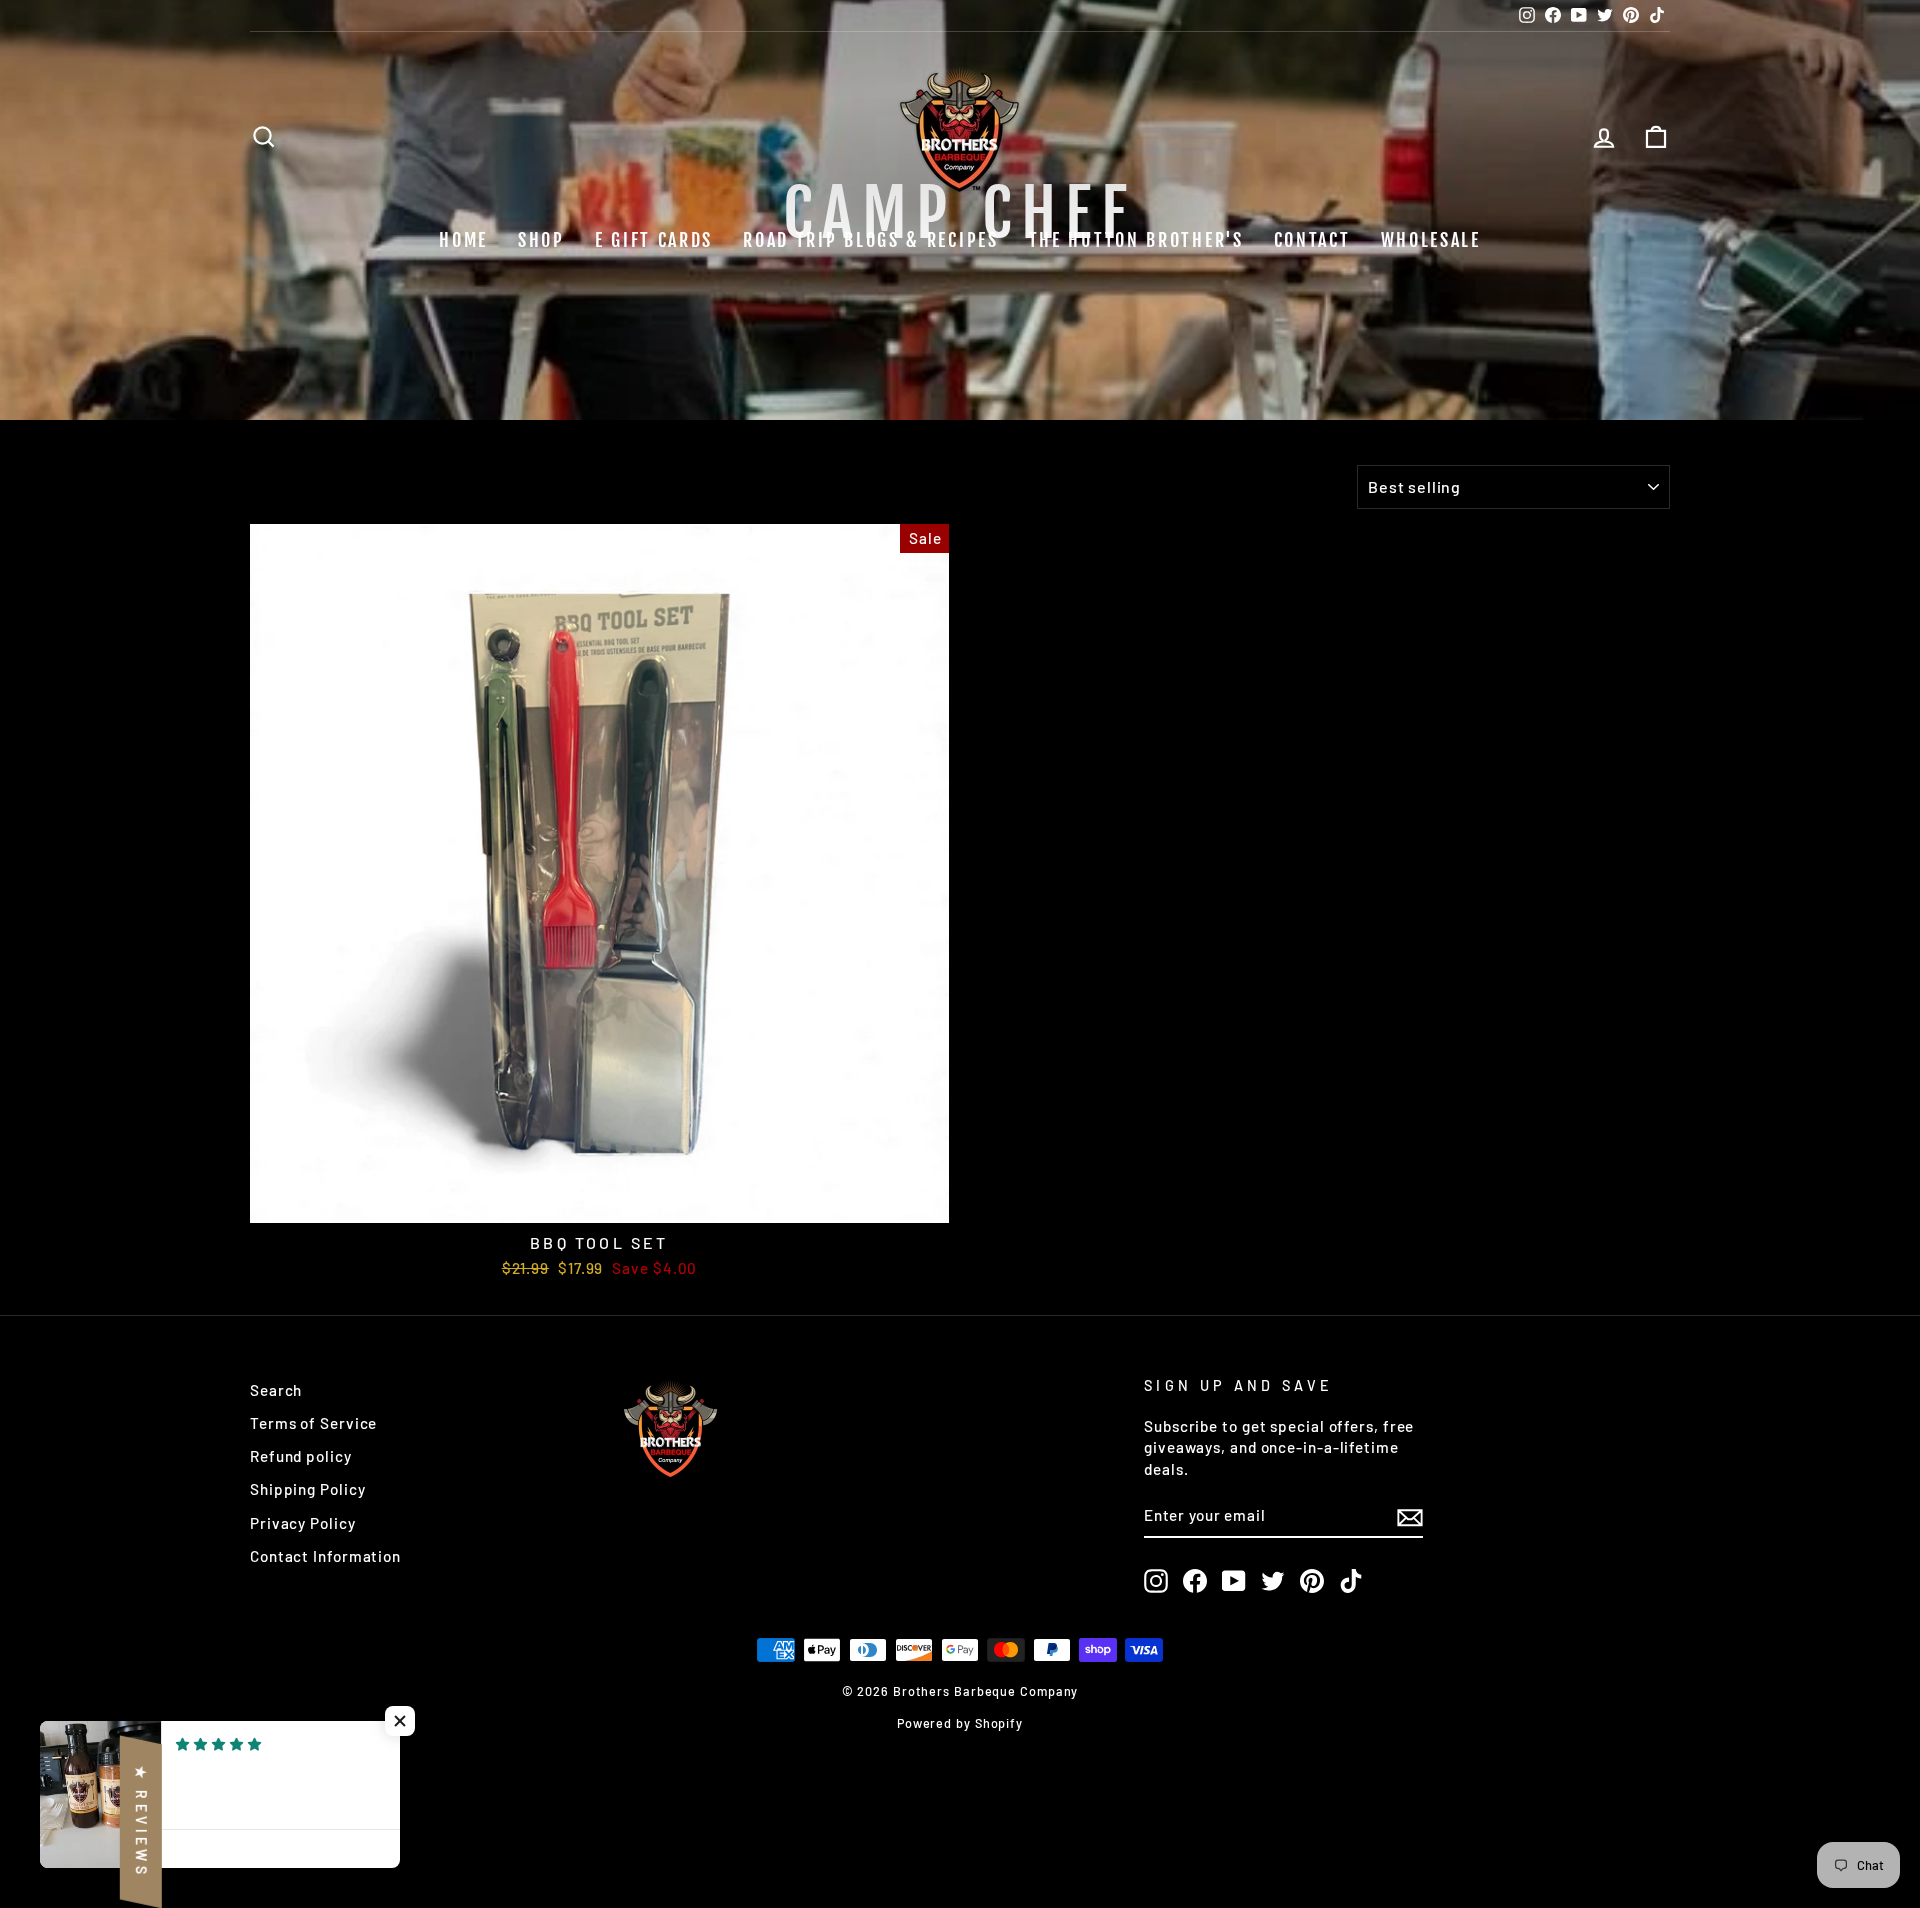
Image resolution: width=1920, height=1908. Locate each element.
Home (463, 240)
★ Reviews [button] (141, 1821)
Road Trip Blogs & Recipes (871, 240)
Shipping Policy (308, 1489)
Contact (1312, 240)
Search (276, 1390)
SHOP (541, 240)
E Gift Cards (654, 240)
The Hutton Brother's (1136, 240)
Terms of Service (313, 1423)
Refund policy (301, 1456)
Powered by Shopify (960, 1723)
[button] (400, 1721)
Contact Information (325, 1556)
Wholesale (1431, 240)
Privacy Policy (303, 1523)
